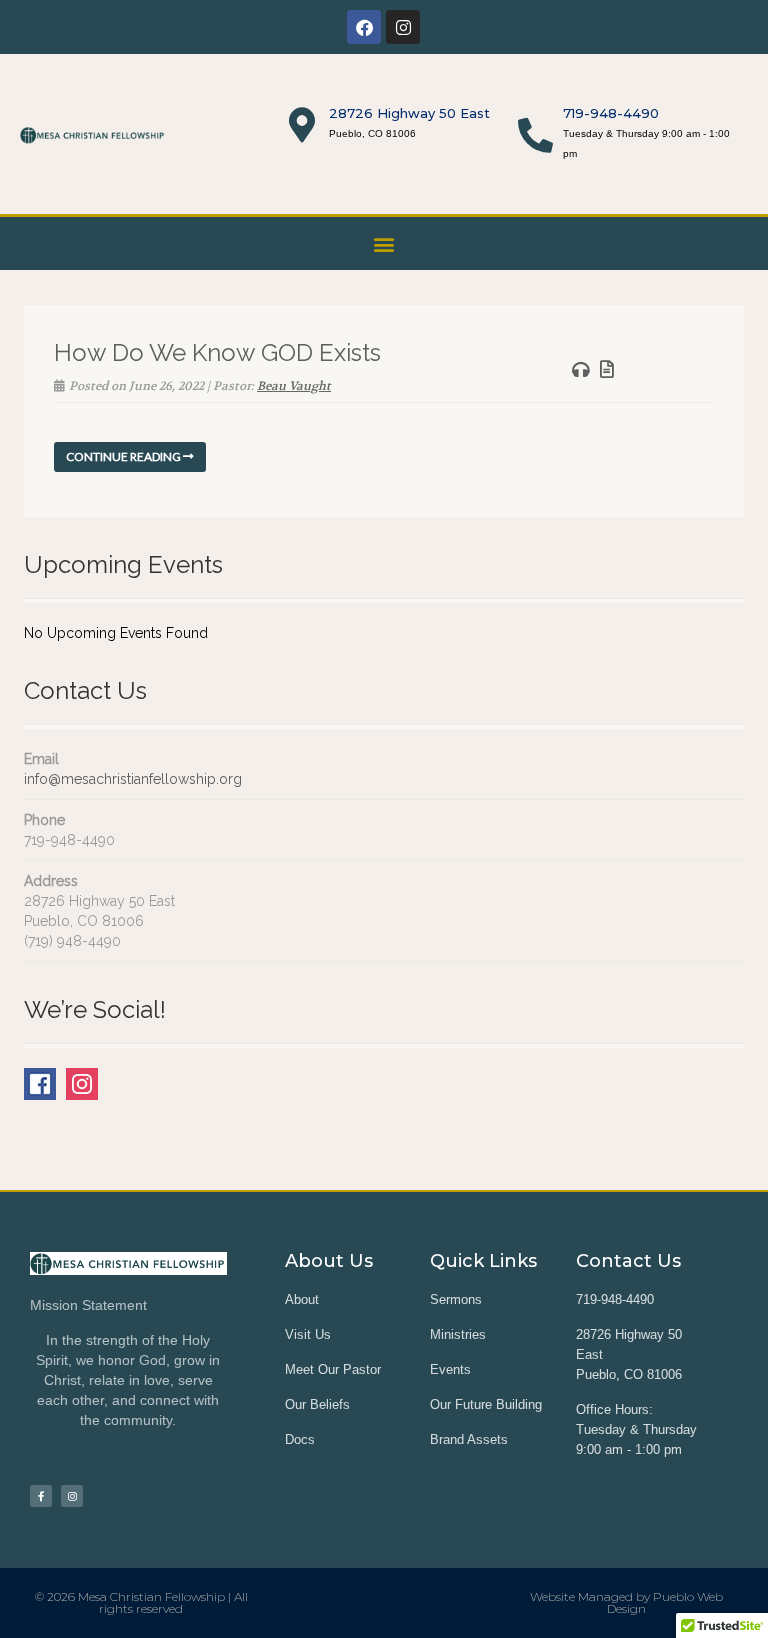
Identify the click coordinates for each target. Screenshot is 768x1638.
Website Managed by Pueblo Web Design (626, 1602)
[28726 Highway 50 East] (301, 124)
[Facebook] (364, 27)
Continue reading (124, 456)
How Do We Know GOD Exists (217, 352)
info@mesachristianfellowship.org (133, 779)
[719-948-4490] (535, 134)
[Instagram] (403, 27)
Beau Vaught (294, 386)
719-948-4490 (611, 113)
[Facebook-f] (41, 1496)
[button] (384, 243)
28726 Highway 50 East (409, 113)
